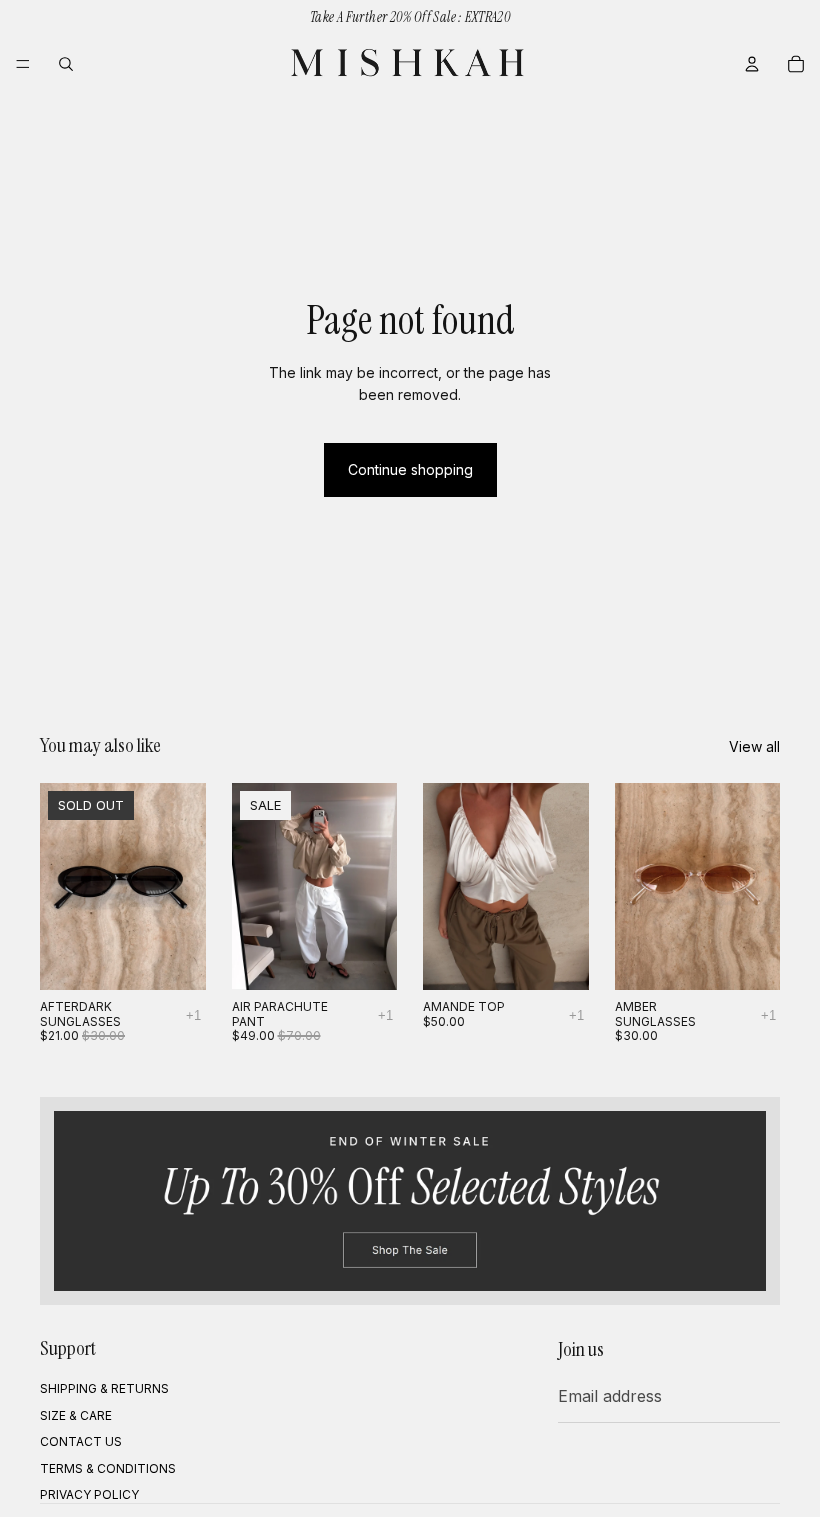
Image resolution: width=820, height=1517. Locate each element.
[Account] (752, 64)
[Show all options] (193, 1015)
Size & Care (76, 1415)
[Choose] (366, 959)
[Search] (66, 64)
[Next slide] (184, 887)
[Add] (749, 959)
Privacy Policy (89, 1494)
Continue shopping (410, 469)
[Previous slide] (62, 887)
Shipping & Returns (104, 1389)
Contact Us (81, 1441)
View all (754, 746)
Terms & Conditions (108, 1468)
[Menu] (23, 64)
